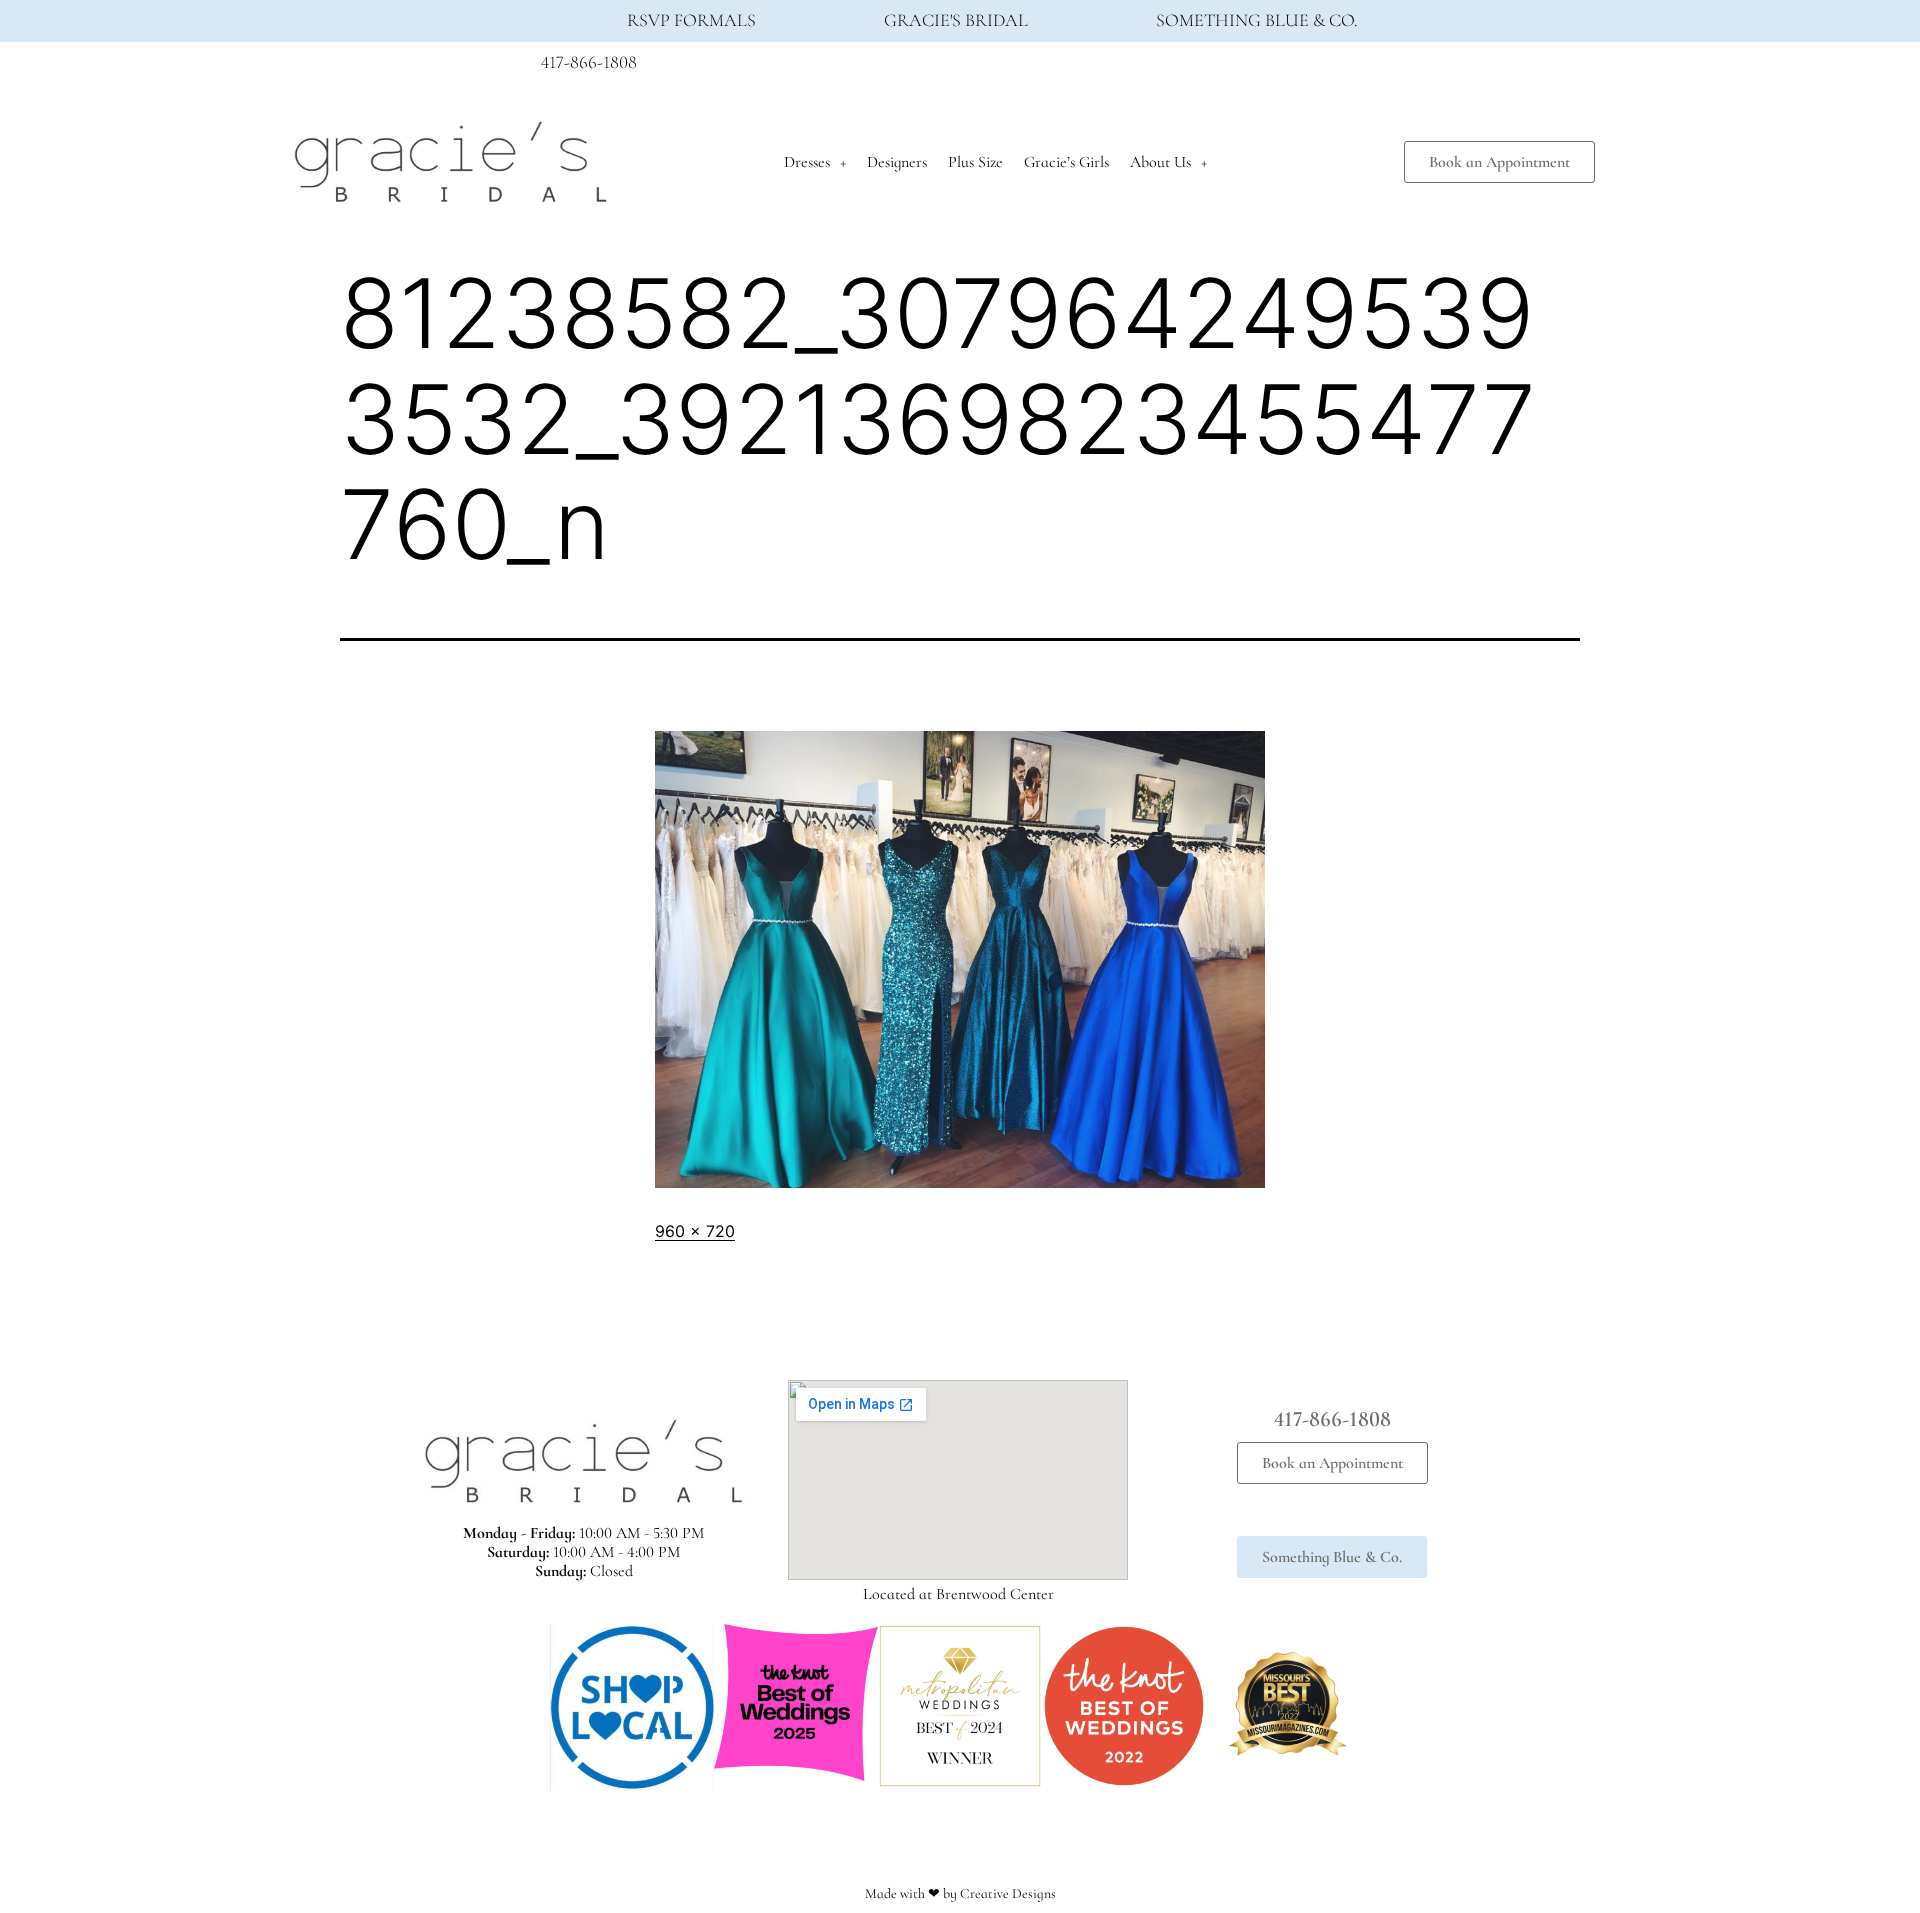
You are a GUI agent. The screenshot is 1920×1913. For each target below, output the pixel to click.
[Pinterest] (1373, 68)
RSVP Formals (691, 20)
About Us (1160, 162)
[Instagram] (1336, 68)
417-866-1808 (589, 62)
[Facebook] (1299, 68)
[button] (529, 1707)
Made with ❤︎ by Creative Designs (960, 1893)
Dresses (807, 162)
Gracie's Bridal (956, 20)
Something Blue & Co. (1257, 20)
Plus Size (975, 162)
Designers (897, 162)
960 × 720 (695, 1231)
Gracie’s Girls (1066, 162)
